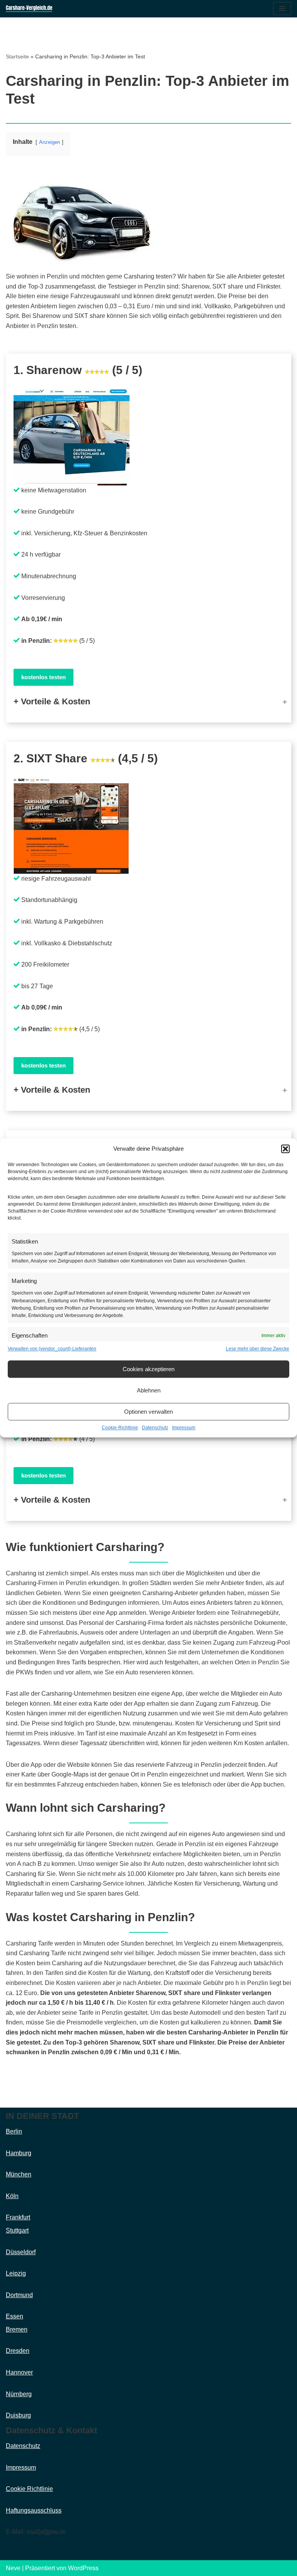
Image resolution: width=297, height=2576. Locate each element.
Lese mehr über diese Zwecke (258, 1349)
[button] (285, 1149)
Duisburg (18, 2415)
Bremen (17, 2329)
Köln (12, 2196)
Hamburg (19, 2153)
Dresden (18, 2351)
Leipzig (16, 2273)
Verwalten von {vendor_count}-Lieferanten (52, 1349)
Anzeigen (49, 142)
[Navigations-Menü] (282, 9)
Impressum (184, 1428)
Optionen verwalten (148, 1412)
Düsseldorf (21, 2252)
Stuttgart (17, 2230)
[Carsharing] (29, 9)
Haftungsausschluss (34, 2510)
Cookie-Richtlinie (120, 1428)
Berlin (14, 2131)
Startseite (17, 56)
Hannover (19, 2372)
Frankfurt (18, 2217)
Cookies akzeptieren (148, 1369)
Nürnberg (19, 2394)
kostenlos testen (44, 677)
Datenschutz (155, 1428)
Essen (15, 2316)
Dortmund (19, 2295)
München (19, 2174)
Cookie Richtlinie (29, 2489)
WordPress (83, 2568)
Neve (13, 2568)
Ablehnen (149, 1390)
